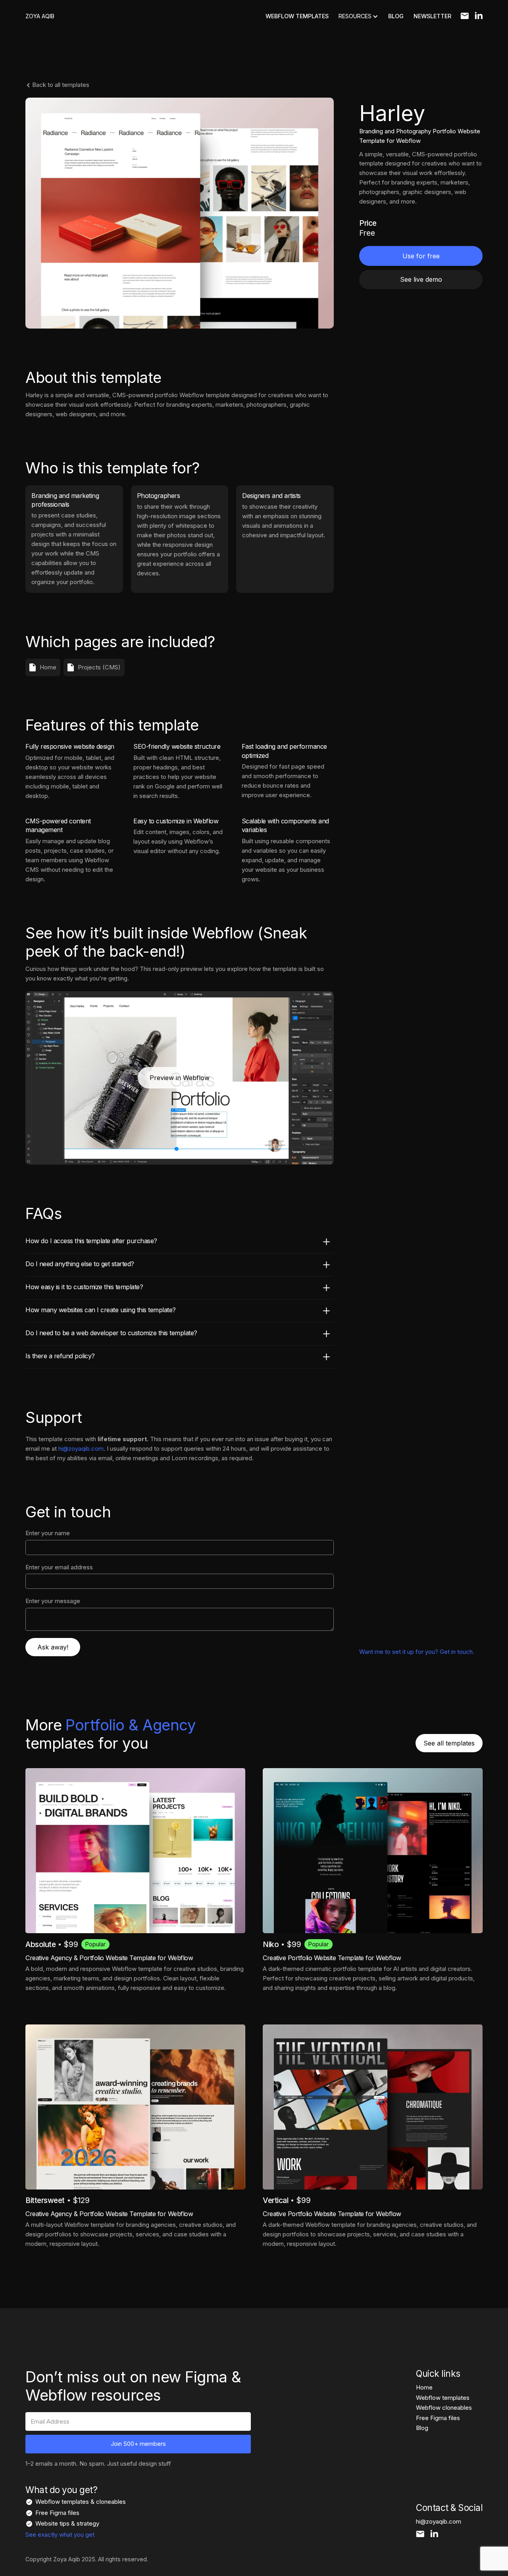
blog (396, 16)
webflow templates (297, 16)
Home (424, 2387)
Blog (422, 2428)
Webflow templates (443, 2398)
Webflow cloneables (444, 2408)
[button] (358, 16)
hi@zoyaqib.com (81, 1449)
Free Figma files (438, 2418)
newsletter (432, 16)
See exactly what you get (60, 2535)
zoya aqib (40, 16)
